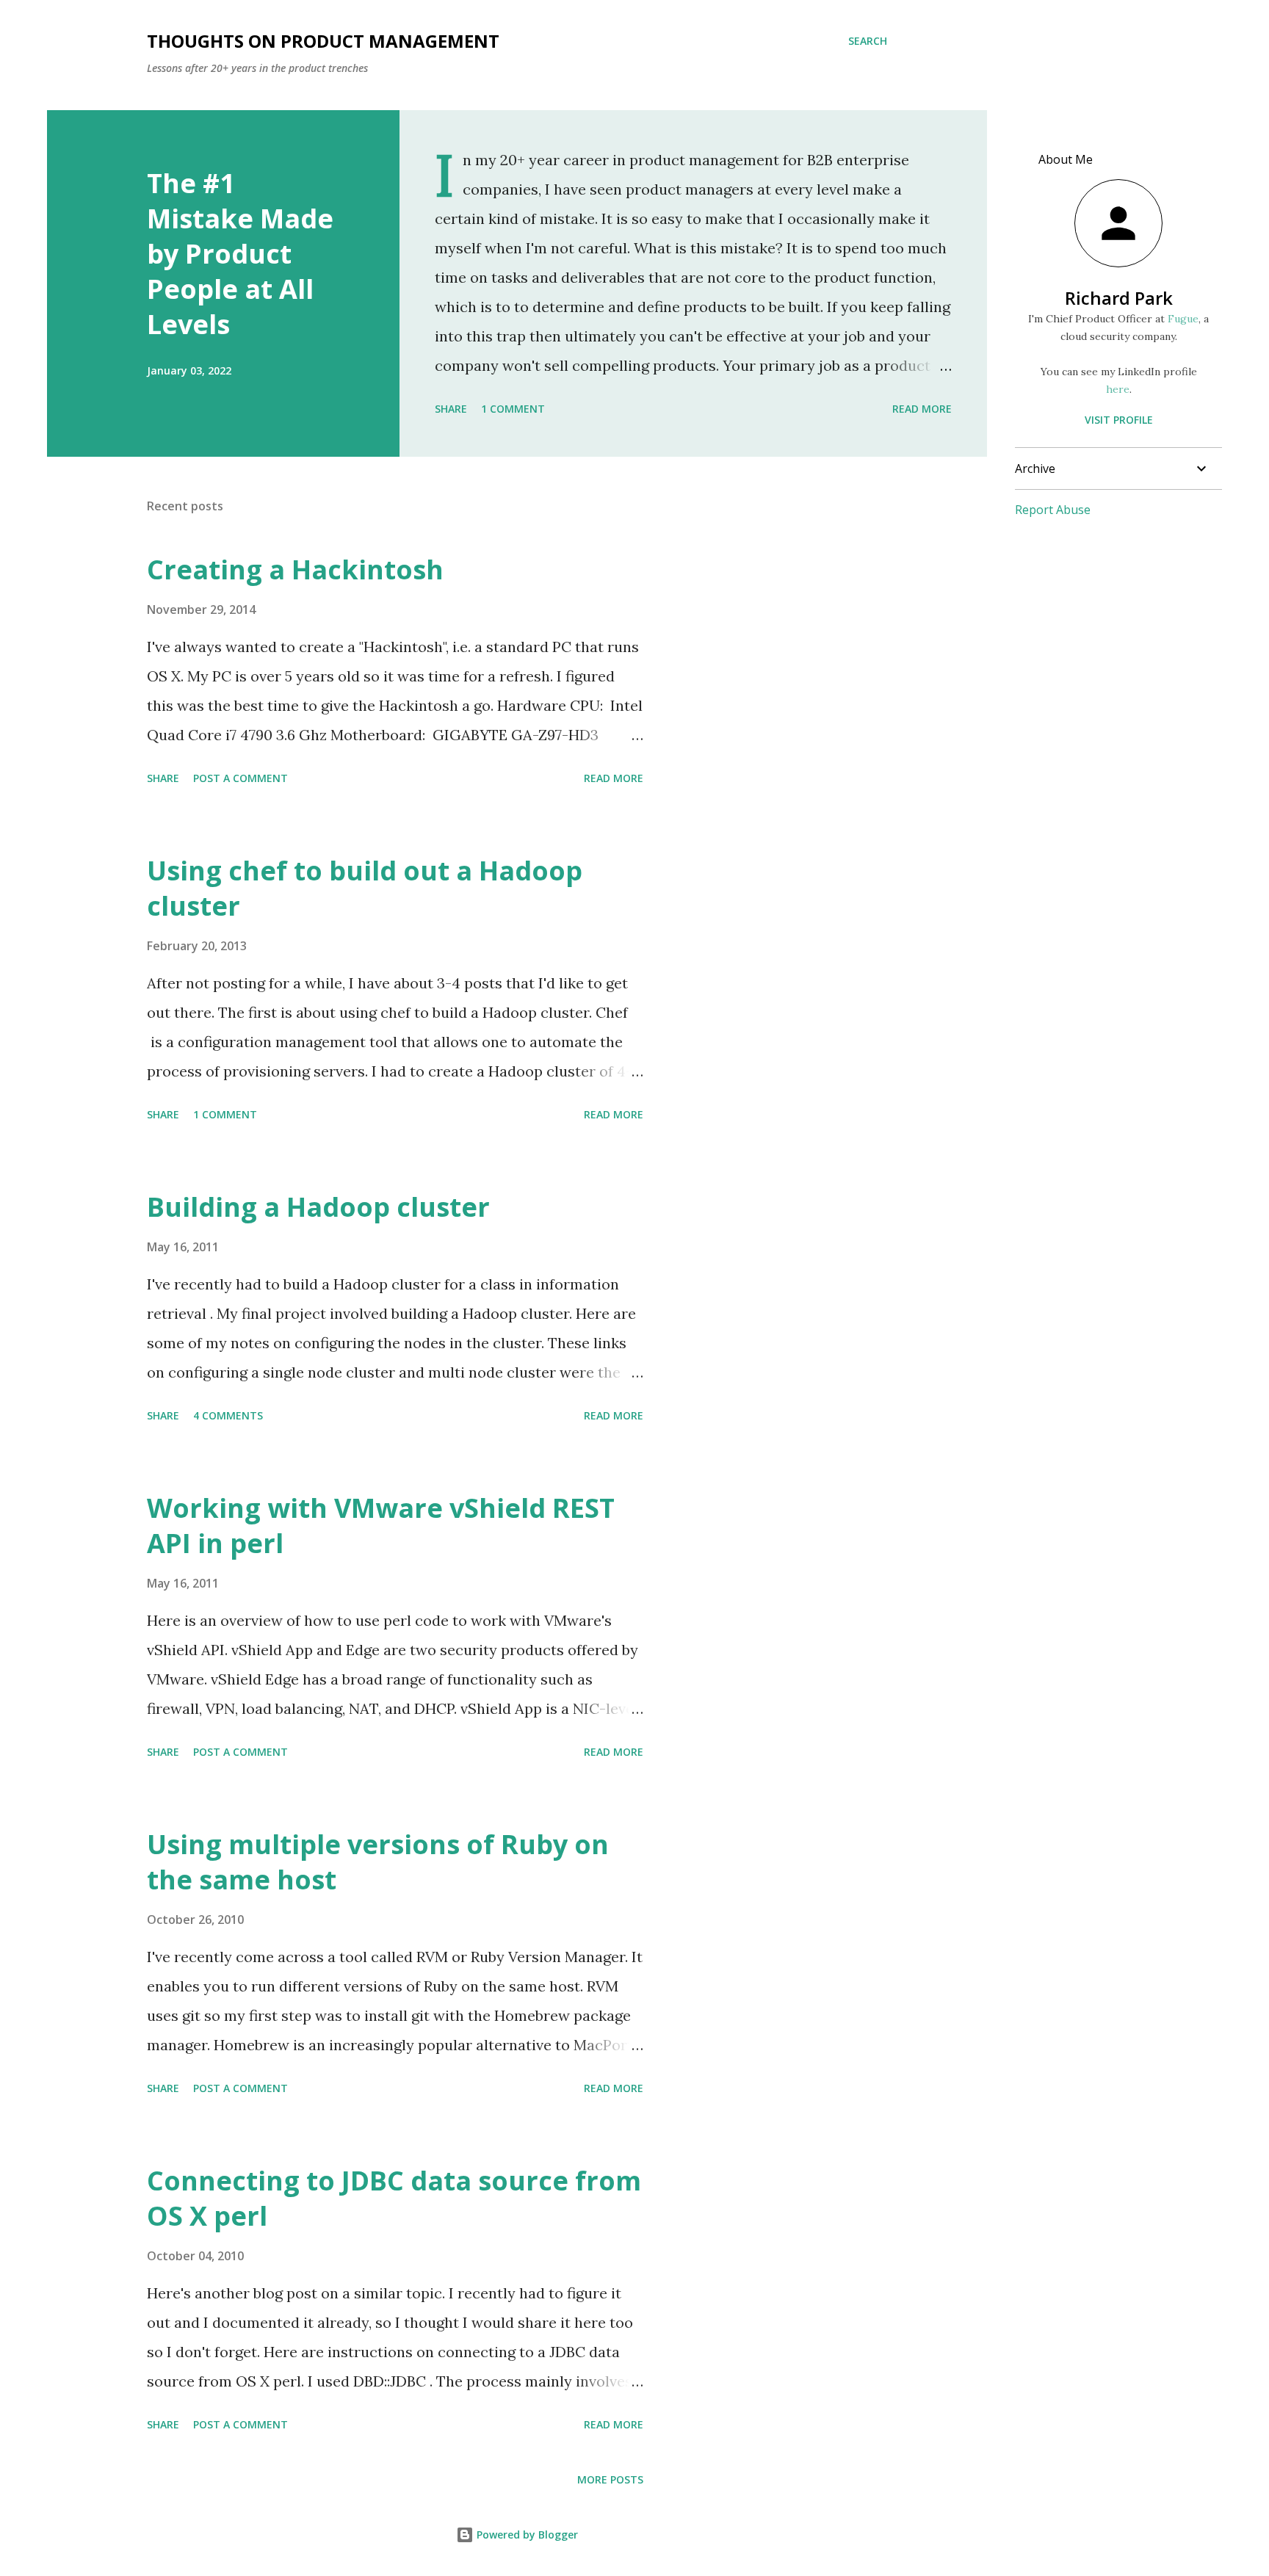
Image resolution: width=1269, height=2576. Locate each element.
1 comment (513, 409)
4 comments (228, 1415)
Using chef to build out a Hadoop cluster (365, 888)
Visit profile (1119, 420)
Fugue (1183, 319)
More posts (610, 2479)
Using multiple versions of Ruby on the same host (378, 1862)
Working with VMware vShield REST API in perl (381, 1526)
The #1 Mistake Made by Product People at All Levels (240, 254)
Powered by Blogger (526, 2535)
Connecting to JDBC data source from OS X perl (394, 2198)
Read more (922, 409)
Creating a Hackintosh (295, 569)
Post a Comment (241, 778)
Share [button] (451, 409)
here (1118, 389)
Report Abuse (1053, 510)
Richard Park (1119, 298)
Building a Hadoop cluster (318, 1207)
